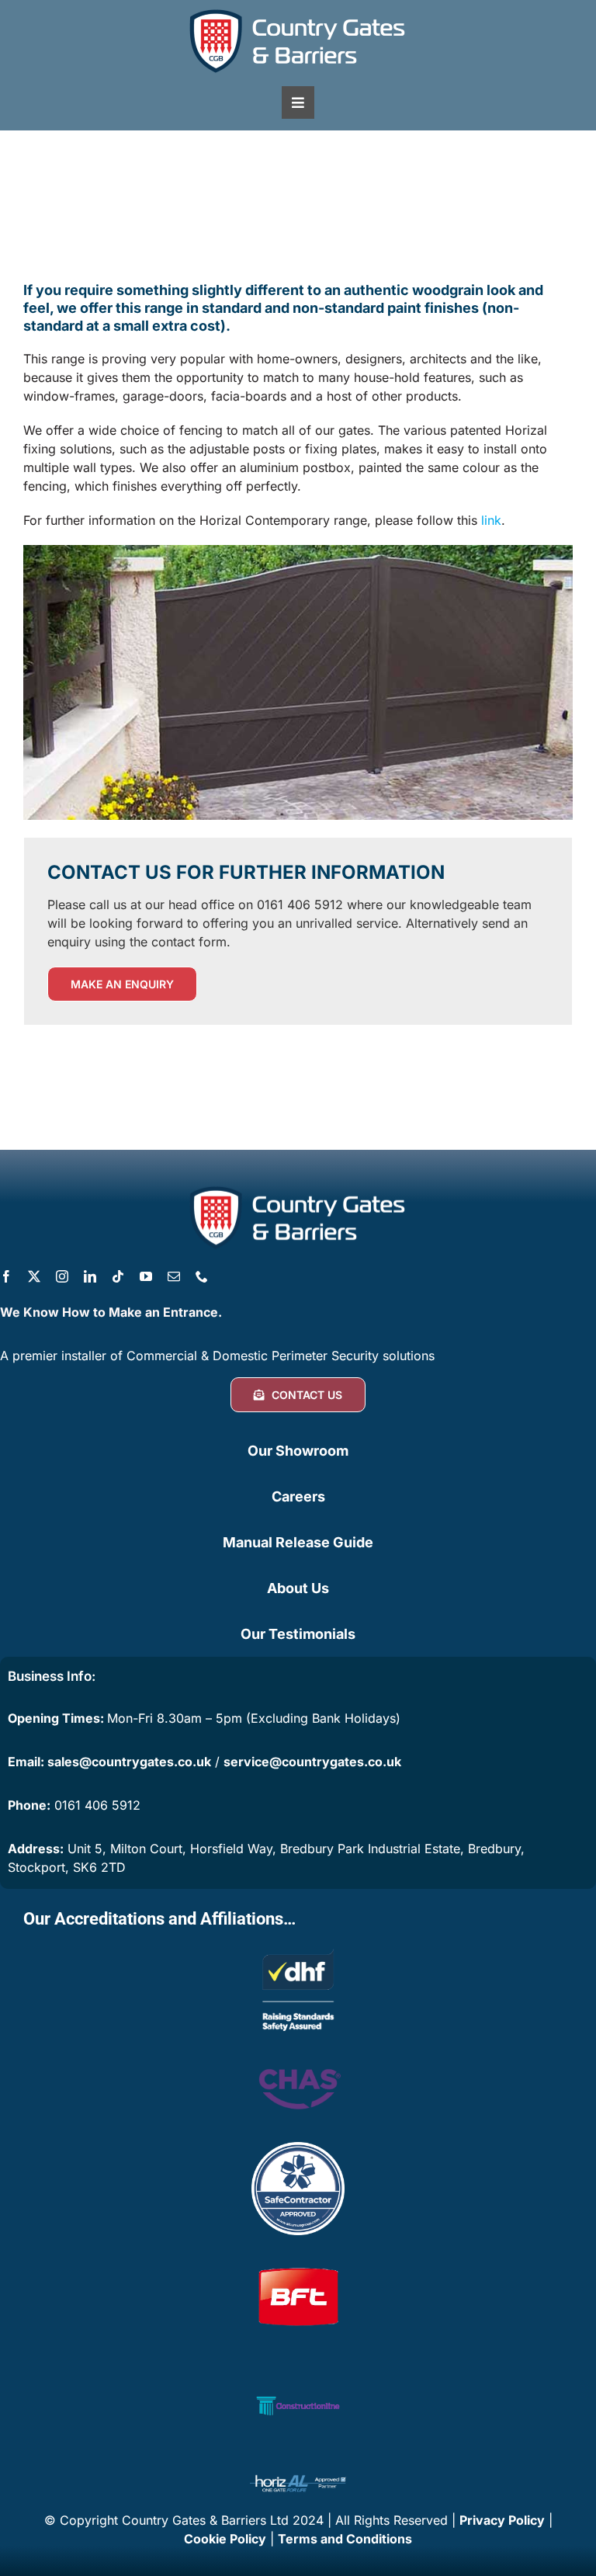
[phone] (202, 1276)
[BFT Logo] (298, 2257)
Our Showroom (298, 1451)
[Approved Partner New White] (298, 2474)
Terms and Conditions (345, 2539)
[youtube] (146, 1276)
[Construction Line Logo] (298, 2366)
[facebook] (6, 1276)
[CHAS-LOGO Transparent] (298, 2058)
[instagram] (62, 1276)
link (491, 520)
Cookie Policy (225, 2539)
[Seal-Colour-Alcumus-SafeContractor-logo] (298, 2148)
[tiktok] (118, 1276)
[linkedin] (90, 1276)
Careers (298, 1496)
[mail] (174, 1276)
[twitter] (34, 1276)
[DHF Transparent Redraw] (298, 1949)
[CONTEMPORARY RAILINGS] (298, 551)
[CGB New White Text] (298, 10)
